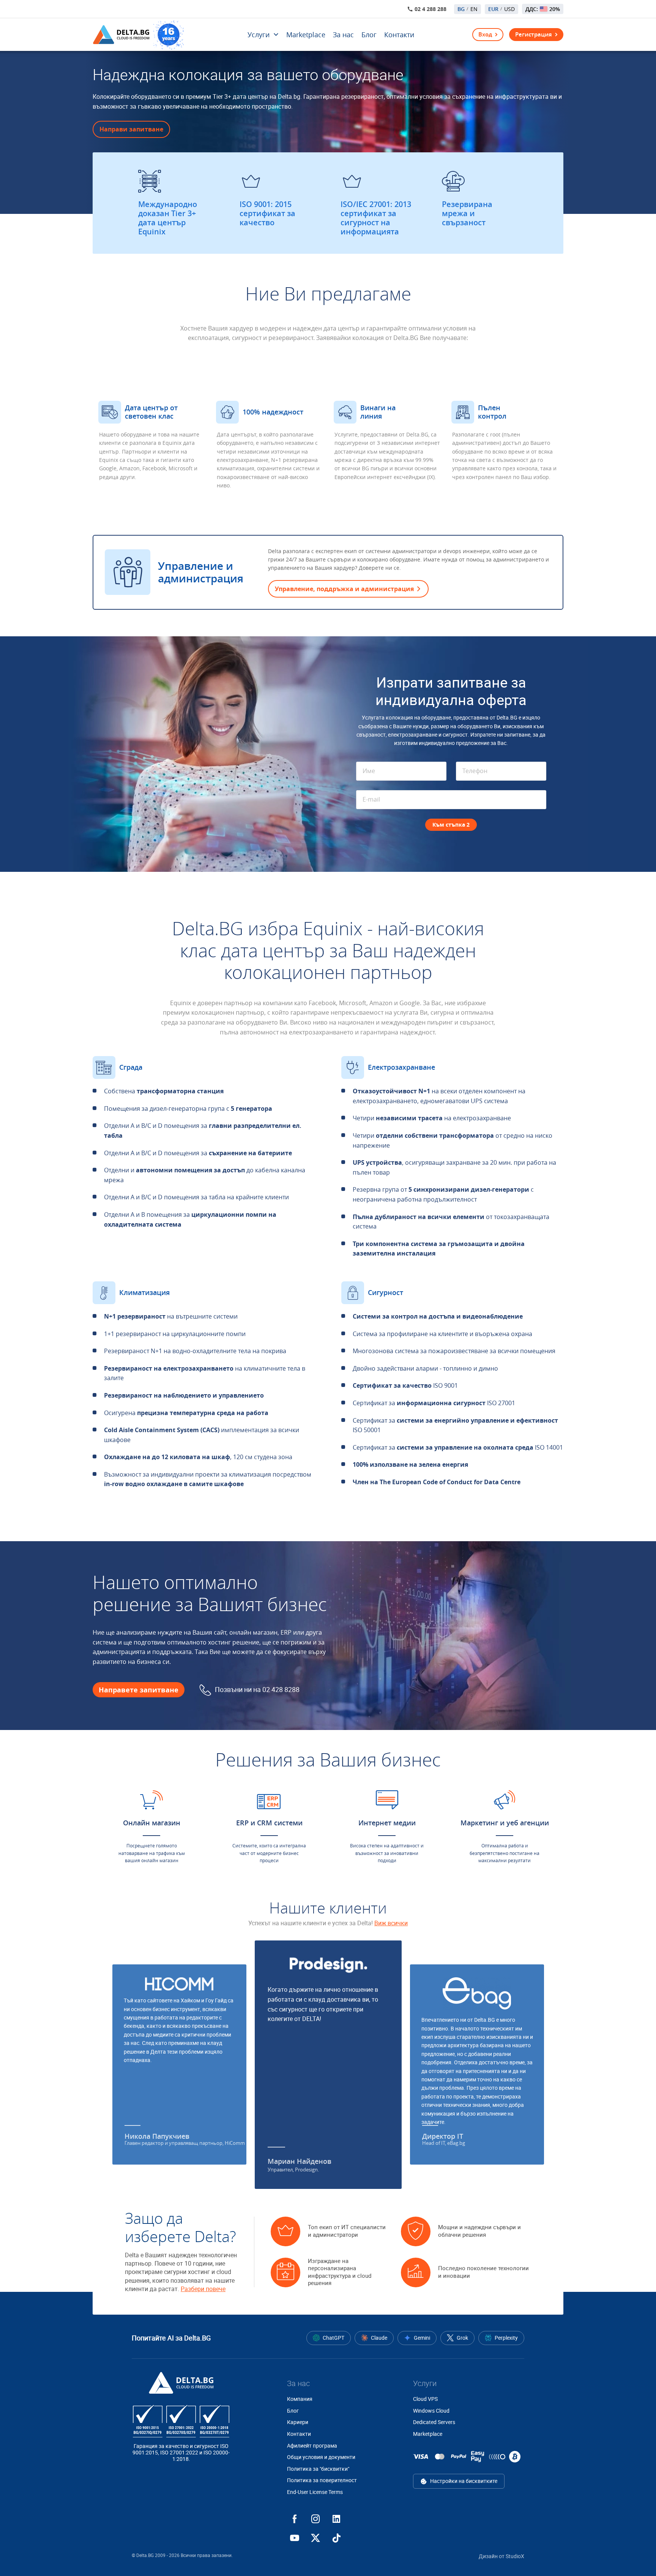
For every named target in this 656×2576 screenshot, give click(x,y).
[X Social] (315, 2538)
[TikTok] (336, 2538)
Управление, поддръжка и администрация (344, 589)
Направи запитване (131, 129)
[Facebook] (295, 2519)
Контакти (399, 35)
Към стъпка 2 (451, 825)
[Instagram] (315, 2519)
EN (474, 9)
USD (509, 9)
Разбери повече (203, 2289)
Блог (369, 35)
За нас (343, 35)
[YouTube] (295, 2538)
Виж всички (391, 1923)
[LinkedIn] (336, 2519)
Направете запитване (139, 1690)
